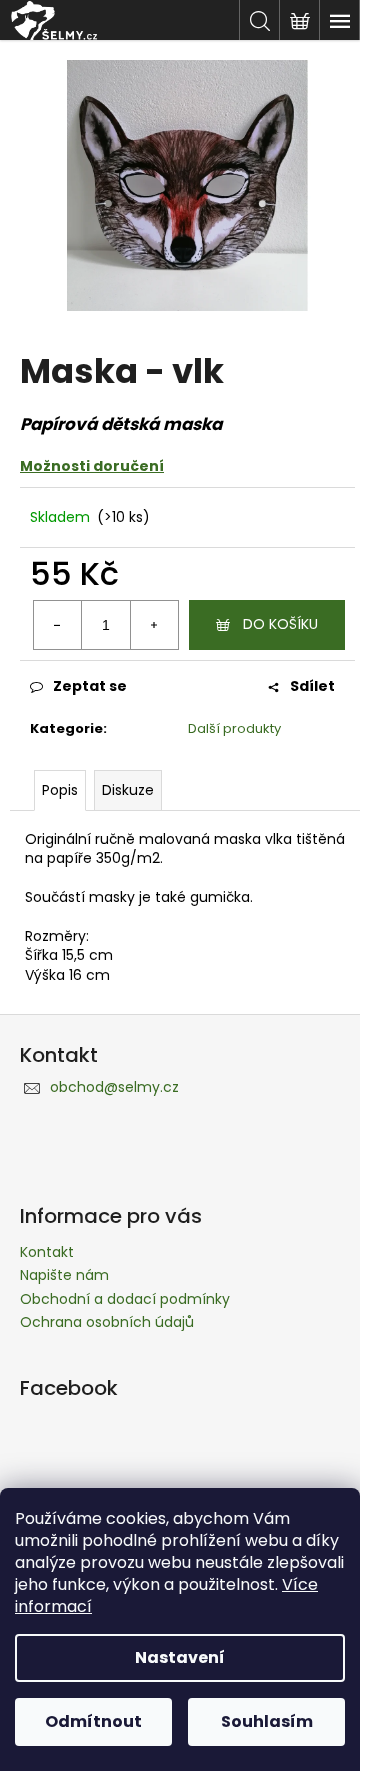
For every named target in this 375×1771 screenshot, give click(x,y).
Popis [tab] (60, 790)
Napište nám (64, 1275)
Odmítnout (93, 1721)
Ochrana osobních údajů (107, 1322)
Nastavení (180, 1657)
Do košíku (280, 624)
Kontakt (47, 1252)
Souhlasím (267, 1721)
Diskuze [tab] (128, 790)
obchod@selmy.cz (114, 1087)
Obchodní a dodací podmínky (125, 1299)
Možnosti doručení (92, 466)
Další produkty (234, 728)
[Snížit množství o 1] (58, 625)
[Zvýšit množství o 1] (154, 625)
